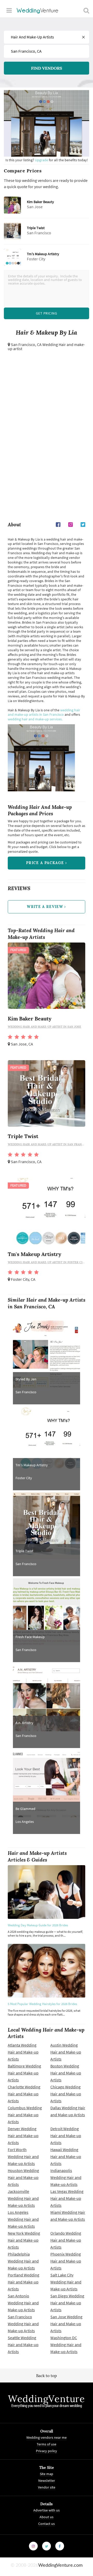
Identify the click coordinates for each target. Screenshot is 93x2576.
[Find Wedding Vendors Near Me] (86, 10)
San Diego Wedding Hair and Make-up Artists (67, 2303)
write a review (46, 907)
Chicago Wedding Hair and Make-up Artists (66, 2094)
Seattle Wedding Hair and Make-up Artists (23, 2345)
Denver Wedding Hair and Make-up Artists (23, 2136)
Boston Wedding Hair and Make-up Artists (66, 2073)
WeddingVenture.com (60, 2565)
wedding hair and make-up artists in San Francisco (44, 712)
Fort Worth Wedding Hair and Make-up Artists (23, 2157)
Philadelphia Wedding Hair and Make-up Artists (23, 2261)
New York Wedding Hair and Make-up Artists (24, 2240)
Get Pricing (47, 313)
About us (47, 2517)
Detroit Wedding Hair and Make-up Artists (66, 2136)
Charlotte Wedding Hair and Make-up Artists (24, 2094)
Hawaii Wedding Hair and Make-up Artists (66, 2157)
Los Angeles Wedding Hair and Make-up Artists (23, 2219)
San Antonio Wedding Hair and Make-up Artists (23, 2303)
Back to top (47, 2376)
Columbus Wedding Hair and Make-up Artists (25, 2115)
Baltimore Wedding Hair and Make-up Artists (24, 2073)
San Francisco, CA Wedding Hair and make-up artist (46, 347)
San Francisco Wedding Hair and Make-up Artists (23, 2324)
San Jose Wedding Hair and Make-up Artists (66, 2324)
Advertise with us (47, 2510)
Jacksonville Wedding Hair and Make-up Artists (23, 2198)
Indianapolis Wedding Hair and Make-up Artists (66, 2177)
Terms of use (47, 2444)
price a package (46, 863)
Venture (38, 10)
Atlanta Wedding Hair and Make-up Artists (23, 2052)
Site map (47, 2474)
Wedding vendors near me (47, 2437)
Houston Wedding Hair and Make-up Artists (23, 2177)
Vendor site (47, 2487)
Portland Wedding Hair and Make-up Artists (24, 2282)
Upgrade (42, 160)
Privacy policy (47, 2451)
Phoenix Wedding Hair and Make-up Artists (66, 2261)
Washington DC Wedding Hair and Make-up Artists (66, 2345)
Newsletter (47, 2481)
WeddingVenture (47, 2399)
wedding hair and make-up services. (35, 719)
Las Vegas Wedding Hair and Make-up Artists (67, 2198)
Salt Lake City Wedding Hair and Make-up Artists (66, 2282)
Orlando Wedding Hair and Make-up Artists (66, 2240)
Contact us (47, 2524)
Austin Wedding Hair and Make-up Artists (66, 2052)
